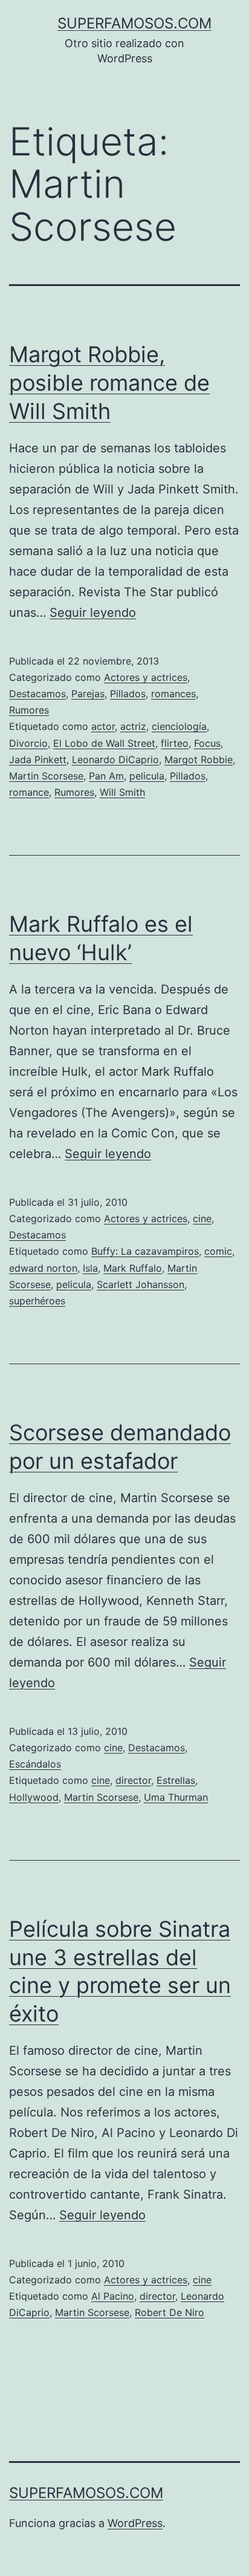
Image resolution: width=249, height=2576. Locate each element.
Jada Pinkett (38, 759)
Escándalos (35, 1764)
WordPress (135, 2523)
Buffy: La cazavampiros (145, 1251)
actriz (133, 726)
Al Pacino (113, 2296)
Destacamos (37, 694)
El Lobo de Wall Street (104, 743)
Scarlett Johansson (141, 1284)
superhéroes (37, 1301)
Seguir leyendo (93, 613)
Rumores (29, 710)
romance (29, 792)
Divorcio (28, 743)
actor (103, 726)
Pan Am (106, 776)
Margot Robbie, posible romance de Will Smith (109, 383)
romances (173, 694)
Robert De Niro (170, 2312)
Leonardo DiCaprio (115, 759)
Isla (90, 1268)
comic (218, 1251)
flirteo (175, 743)
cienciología (179, 726)
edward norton (43, 1268)
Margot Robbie (199, 759)
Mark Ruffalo (133, 1268)
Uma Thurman (176, 1797)
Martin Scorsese (46, 776)
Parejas (88, 694)
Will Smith (122, 792)
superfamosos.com (134, 23)
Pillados (128, 694)
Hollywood (34, 1797)
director (133, 1780)
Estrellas (176, 1780)
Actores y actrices (146, 677)
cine (202, 1218)
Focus (207, 743)
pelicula (147, 776)
